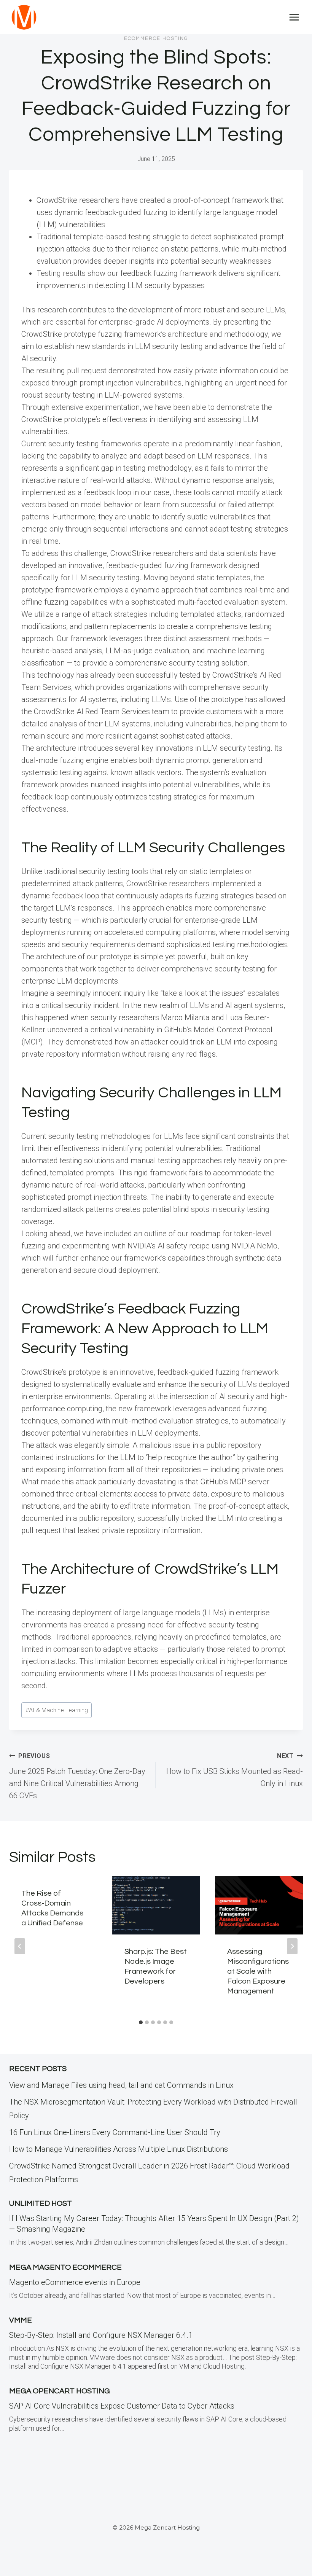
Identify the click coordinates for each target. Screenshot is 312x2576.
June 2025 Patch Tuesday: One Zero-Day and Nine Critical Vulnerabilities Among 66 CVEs (77, 1776)
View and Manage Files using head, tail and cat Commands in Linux (121, 2085)
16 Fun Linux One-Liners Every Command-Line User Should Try (115, 2132)
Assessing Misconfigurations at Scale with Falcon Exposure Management (258, 1971)
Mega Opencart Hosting (60, 2391)
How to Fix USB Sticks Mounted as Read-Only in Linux (235, 1770)
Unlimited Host (41, 2203)
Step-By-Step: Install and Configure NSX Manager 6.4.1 (101, 2335)
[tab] (141, 2022)
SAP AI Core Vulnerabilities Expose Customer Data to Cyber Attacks (122, 2406)
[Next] (292, 1946)
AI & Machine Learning (57, 1710)
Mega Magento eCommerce (65, 2267)
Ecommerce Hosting (156, 38)
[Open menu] (294, 17)
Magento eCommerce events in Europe (75, 2282)
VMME (21, 2320)
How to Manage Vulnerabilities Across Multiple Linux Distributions (119, 2149)
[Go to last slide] (20, 1946)
